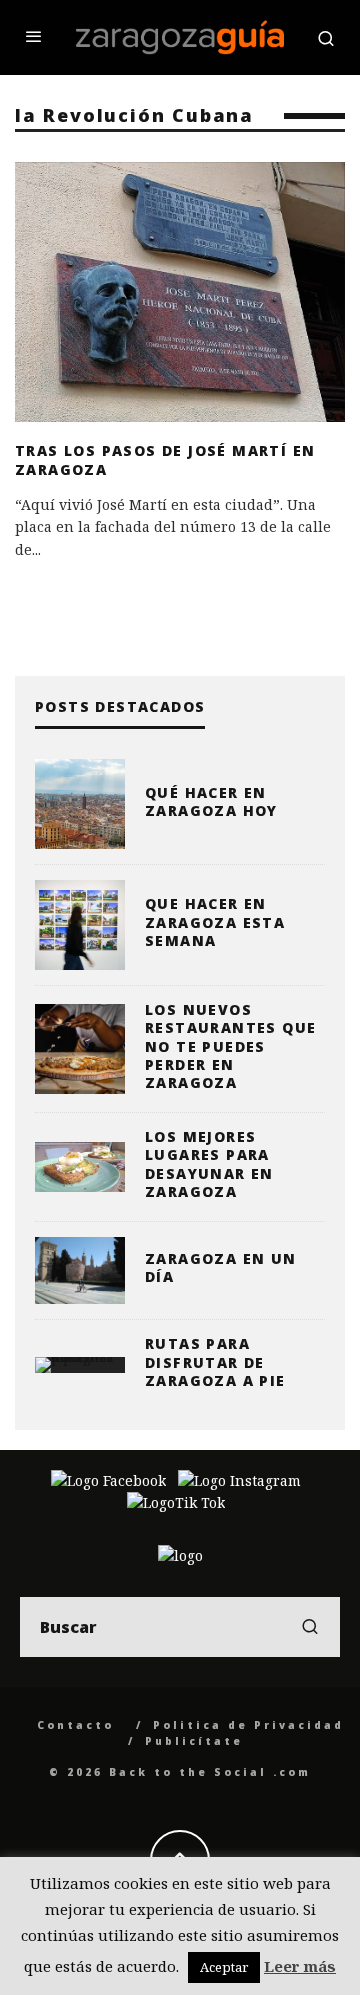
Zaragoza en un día (221, 1267)
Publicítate (194, 1741)
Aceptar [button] (224, 1967)
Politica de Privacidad (248, 1725)
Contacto (75, 1725)
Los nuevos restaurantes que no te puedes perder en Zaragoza (230, 1046)
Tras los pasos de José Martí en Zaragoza (165, 459)
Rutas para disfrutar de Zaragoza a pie (215, 1361)
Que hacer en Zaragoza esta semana (215, 921)
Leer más (300, 1966)
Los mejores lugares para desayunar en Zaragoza (209, 1164)
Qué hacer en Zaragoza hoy (211, 801)
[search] (310, 1627)
